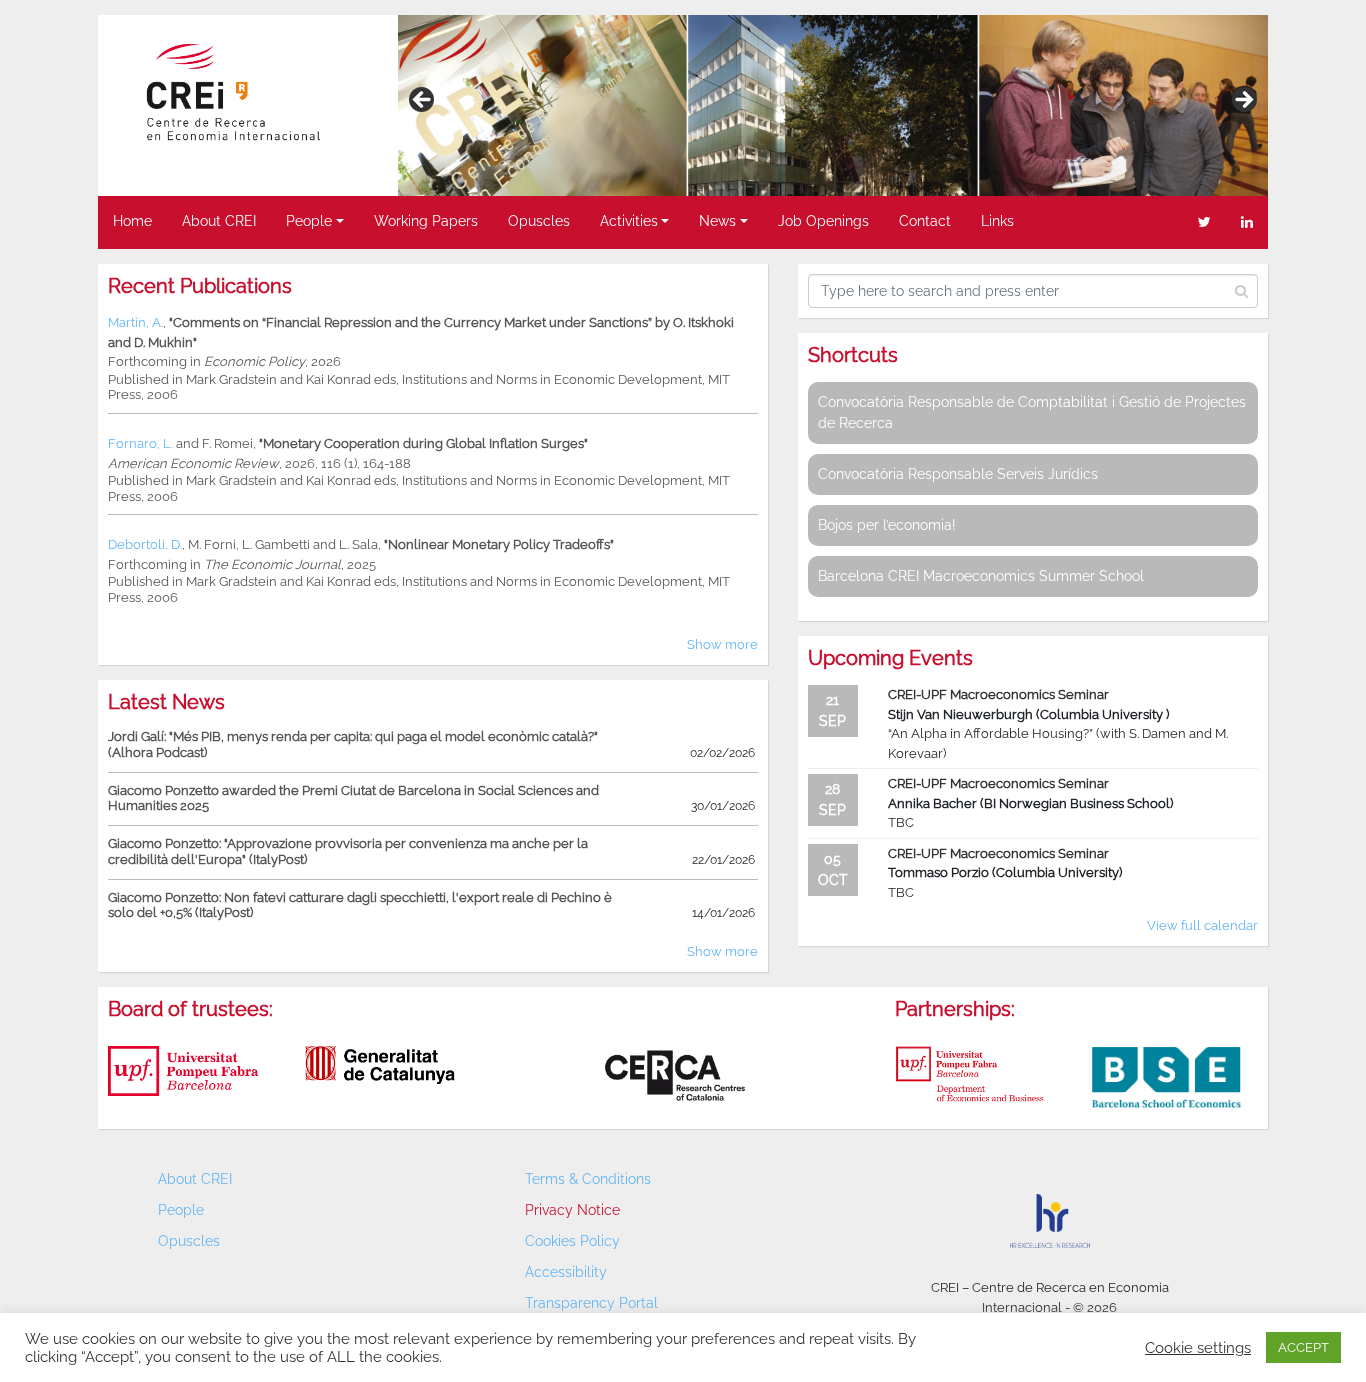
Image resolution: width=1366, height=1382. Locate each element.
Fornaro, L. (140, 443)
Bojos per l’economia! (887, 525)
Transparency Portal (591, 1303)
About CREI (219, 221)
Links (997, 221)
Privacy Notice (572, 1210)
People (309, 221)
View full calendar (1202, 925)
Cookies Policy (572, 1241)
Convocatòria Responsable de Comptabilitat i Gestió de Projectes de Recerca (1032, 412)
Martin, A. (135, 322)
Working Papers (426, 221)
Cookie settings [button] (1198, 1347)
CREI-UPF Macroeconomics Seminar (998, 694)
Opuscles (539, 221)
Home (132, 221)
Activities (629, 221)
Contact (925, 221)
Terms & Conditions (588, 1179)
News (717, 221)
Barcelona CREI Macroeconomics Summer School (981, 576)
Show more (722, 644)
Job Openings (823, 221)
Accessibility (566, 1272)
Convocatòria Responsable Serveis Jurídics (958, 474)
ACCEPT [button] (1303, 1347)
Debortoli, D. (145, 544)
